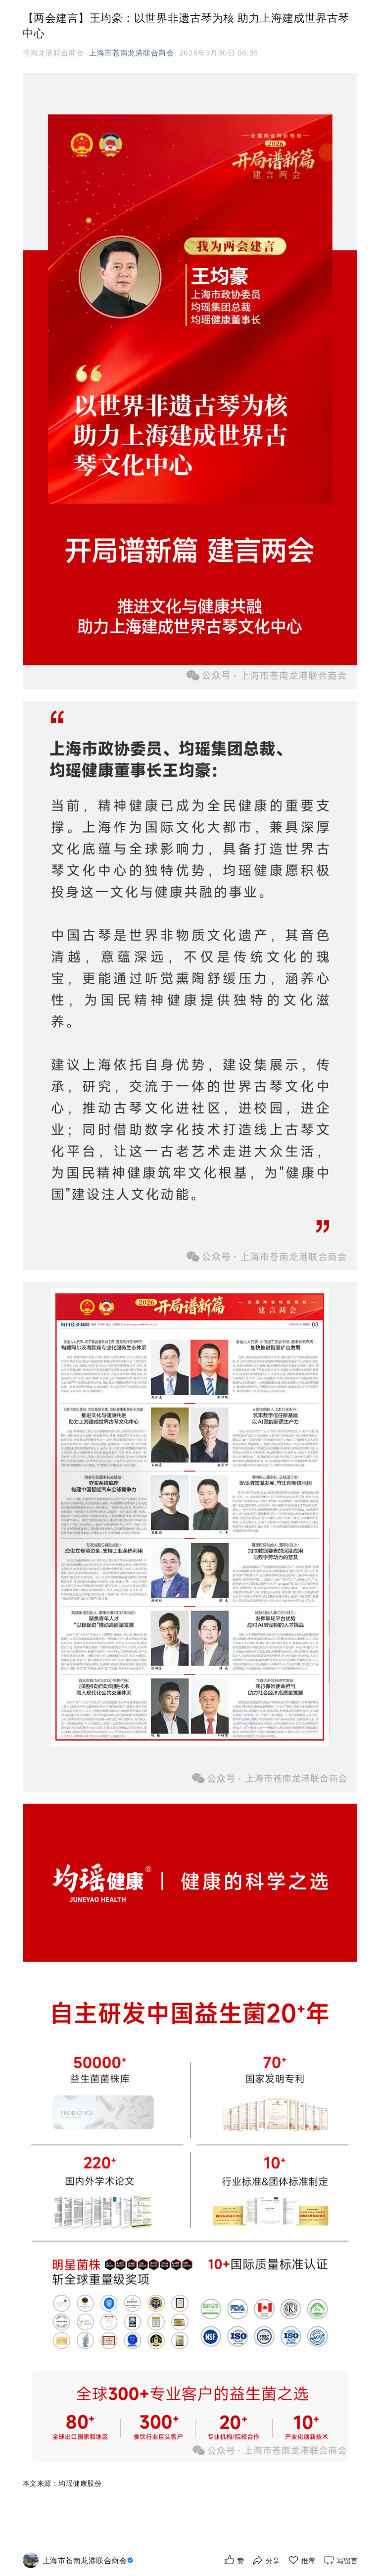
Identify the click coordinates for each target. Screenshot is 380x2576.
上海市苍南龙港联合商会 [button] (131, 52)
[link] (89, 2560)
